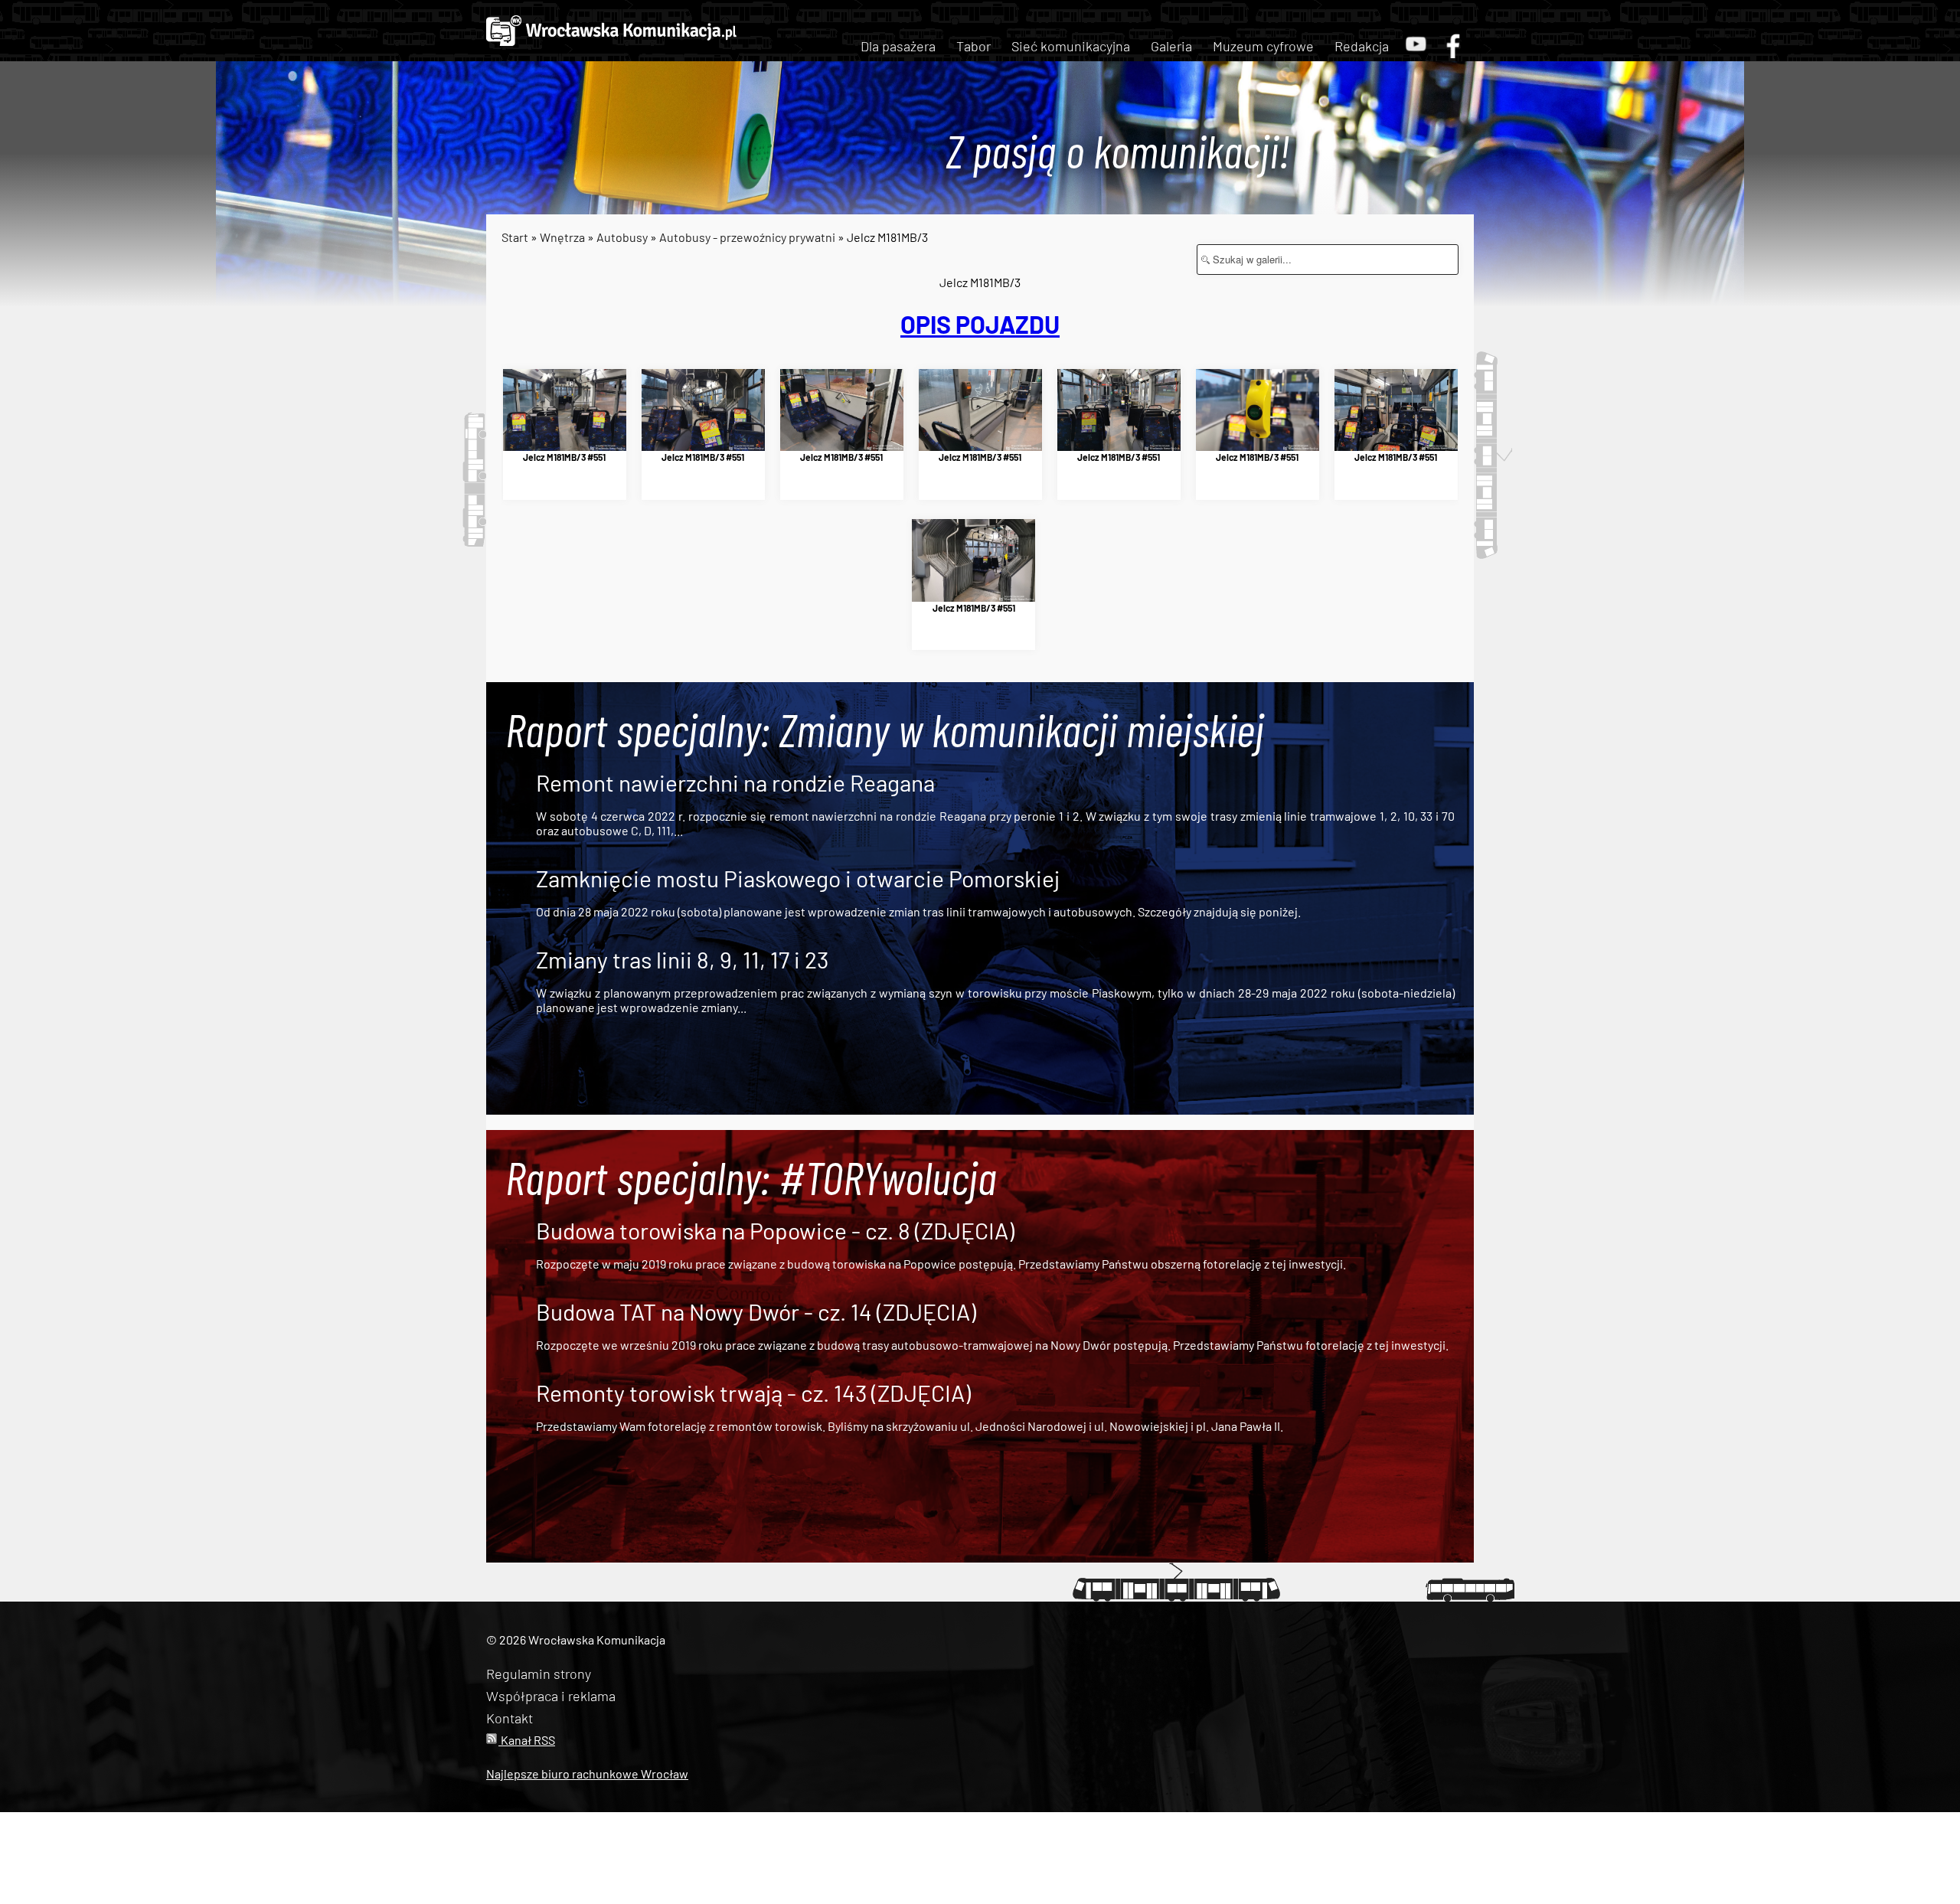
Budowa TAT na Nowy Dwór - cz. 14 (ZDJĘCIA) (756, 1311)
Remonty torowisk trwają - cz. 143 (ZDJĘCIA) (753, 1393)
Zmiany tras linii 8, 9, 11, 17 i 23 (682, 959)
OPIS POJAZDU (980, 324)
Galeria (1171, 46)
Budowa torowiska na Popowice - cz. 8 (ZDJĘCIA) (775, 1230)
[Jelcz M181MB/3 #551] (565, 410)
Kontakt (510, 1718)
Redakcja (1362, 46)
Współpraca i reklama (551, 1696)
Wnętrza (562, 237)
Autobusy (622, 237)
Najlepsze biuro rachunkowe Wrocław (587, 1773)
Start (515, 237)
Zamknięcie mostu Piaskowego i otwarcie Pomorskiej (798, 878)
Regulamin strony (539, 1674)
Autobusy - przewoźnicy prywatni (747, 237)
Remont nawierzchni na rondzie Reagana (735, 782)
